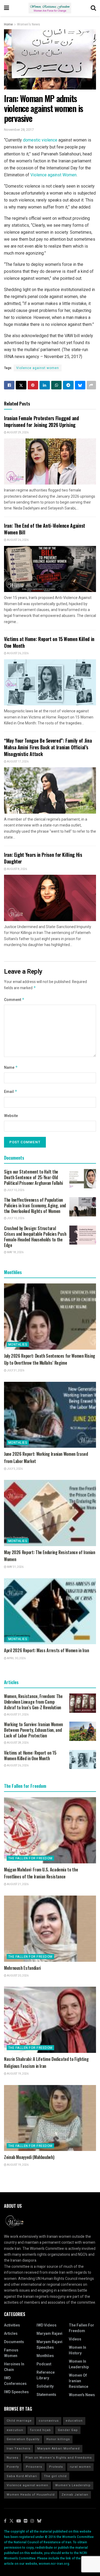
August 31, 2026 (17, 1715)
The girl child (55, 2476)
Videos (75, 2339)
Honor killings (58, 2439)
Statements (46, 2395)
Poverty (13, 2467)
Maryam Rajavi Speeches (49, 2345)
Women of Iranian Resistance (79, 2381)
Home (8, 24)
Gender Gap (68, 2430)
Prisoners (34, 2467)
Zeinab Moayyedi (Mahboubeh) (29, 2157)
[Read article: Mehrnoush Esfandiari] (50, 1929)
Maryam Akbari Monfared (59, 2449)
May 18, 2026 (15, 1252)
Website (11, 1116)
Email (11, 1092)
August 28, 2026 (17, 1743)
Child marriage (19, 2421)
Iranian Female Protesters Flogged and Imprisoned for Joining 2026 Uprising (41, 421)
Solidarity (45, 2386)
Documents (14, 2342)
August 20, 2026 (17, 1976)
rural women (80, 2467)
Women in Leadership (79, 2364)
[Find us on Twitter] (11, 2521)
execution (15, 2430)
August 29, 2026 (17, 433)
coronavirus (49, 2421)
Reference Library (46, 2375)
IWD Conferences (15, 2381)
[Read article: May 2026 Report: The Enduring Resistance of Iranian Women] (50, 1513)
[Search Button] (93, 8)
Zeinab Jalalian (75, 2495)
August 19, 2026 (17, 2074)
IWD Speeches (16, 2392)
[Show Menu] (7, 8)
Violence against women (38, 368)
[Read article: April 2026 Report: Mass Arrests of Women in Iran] (50, 1611)
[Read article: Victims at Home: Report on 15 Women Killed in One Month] (50, 682)
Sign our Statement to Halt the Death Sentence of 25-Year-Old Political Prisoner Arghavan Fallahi (33, 1177)
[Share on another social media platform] (91, 385)
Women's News (29, 24)
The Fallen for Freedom (30, 1858)
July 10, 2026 (15, 1190)
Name (11, 1068)
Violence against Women (53, 175)
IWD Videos (47, 2325)
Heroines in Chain (14, 2367)
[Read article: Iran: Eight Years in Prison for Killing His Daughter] (50, 898)
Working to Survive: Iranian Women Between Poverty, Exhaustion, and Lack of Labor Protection (33, 1730)
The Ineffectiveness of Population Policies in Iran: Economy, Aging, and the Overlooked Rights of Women (35, 1205)
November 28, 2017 (19, 130)
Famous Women (11, 2353)
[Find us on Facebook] (5, 2521)
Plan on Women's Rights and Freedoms (59, 2458)
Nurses (13, 2458)
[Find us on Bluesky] (39, 2521)
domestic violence (40, 140)
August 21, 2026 (17, 1884)
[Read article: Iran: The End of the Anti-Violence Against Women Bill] (50, 569)
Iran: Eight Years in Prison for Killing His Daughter (43, 858)
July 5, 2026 (15, 1469)
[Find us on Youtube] (19, 2521)
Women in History (77, 2350)
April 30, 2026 (16, 1658)
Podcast (44, 2364)
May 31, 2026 (15, 1567)
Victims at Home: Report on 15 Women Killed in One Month (49, 642)
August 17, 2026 (17, 762)
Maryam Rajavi (49, 2334)
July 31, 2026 (15, 1371)
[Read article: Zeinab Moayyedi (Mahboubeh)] (50, 2118)
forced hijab (41, 2430)
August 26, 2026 (17, 540)
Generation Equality (23, 2439)
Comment (14, 1000)
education (74, 2421)
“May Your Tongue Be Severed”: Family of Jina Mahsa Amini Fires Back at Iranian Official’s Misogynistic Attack (48, 747)
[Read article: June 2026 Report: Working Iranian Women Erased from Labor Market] (50, 1415)
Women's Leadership (73, 2485)
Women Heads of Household (31, 2495)
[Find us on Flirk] (26, 2521)
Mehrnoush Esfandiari (22, 1968)
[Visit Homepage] (50, 8)
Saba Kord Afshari (22, 2476)
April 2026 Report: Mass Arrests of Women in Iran (47, 1650)
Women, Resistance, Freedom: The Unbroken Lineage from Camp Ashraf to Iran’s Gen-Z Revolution (33, 1702)
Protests (56, 2467)
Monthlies (18, 1345)
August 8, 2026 (17, 869)
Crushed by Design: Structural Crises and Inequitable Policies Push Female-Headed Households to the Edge (35, 1237)
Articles (11, 2334)
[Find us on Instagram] (32, 2521)
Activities (12, 2325)
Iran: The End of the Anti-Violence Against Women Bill (45, 529)
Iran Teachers (19, 2449)
